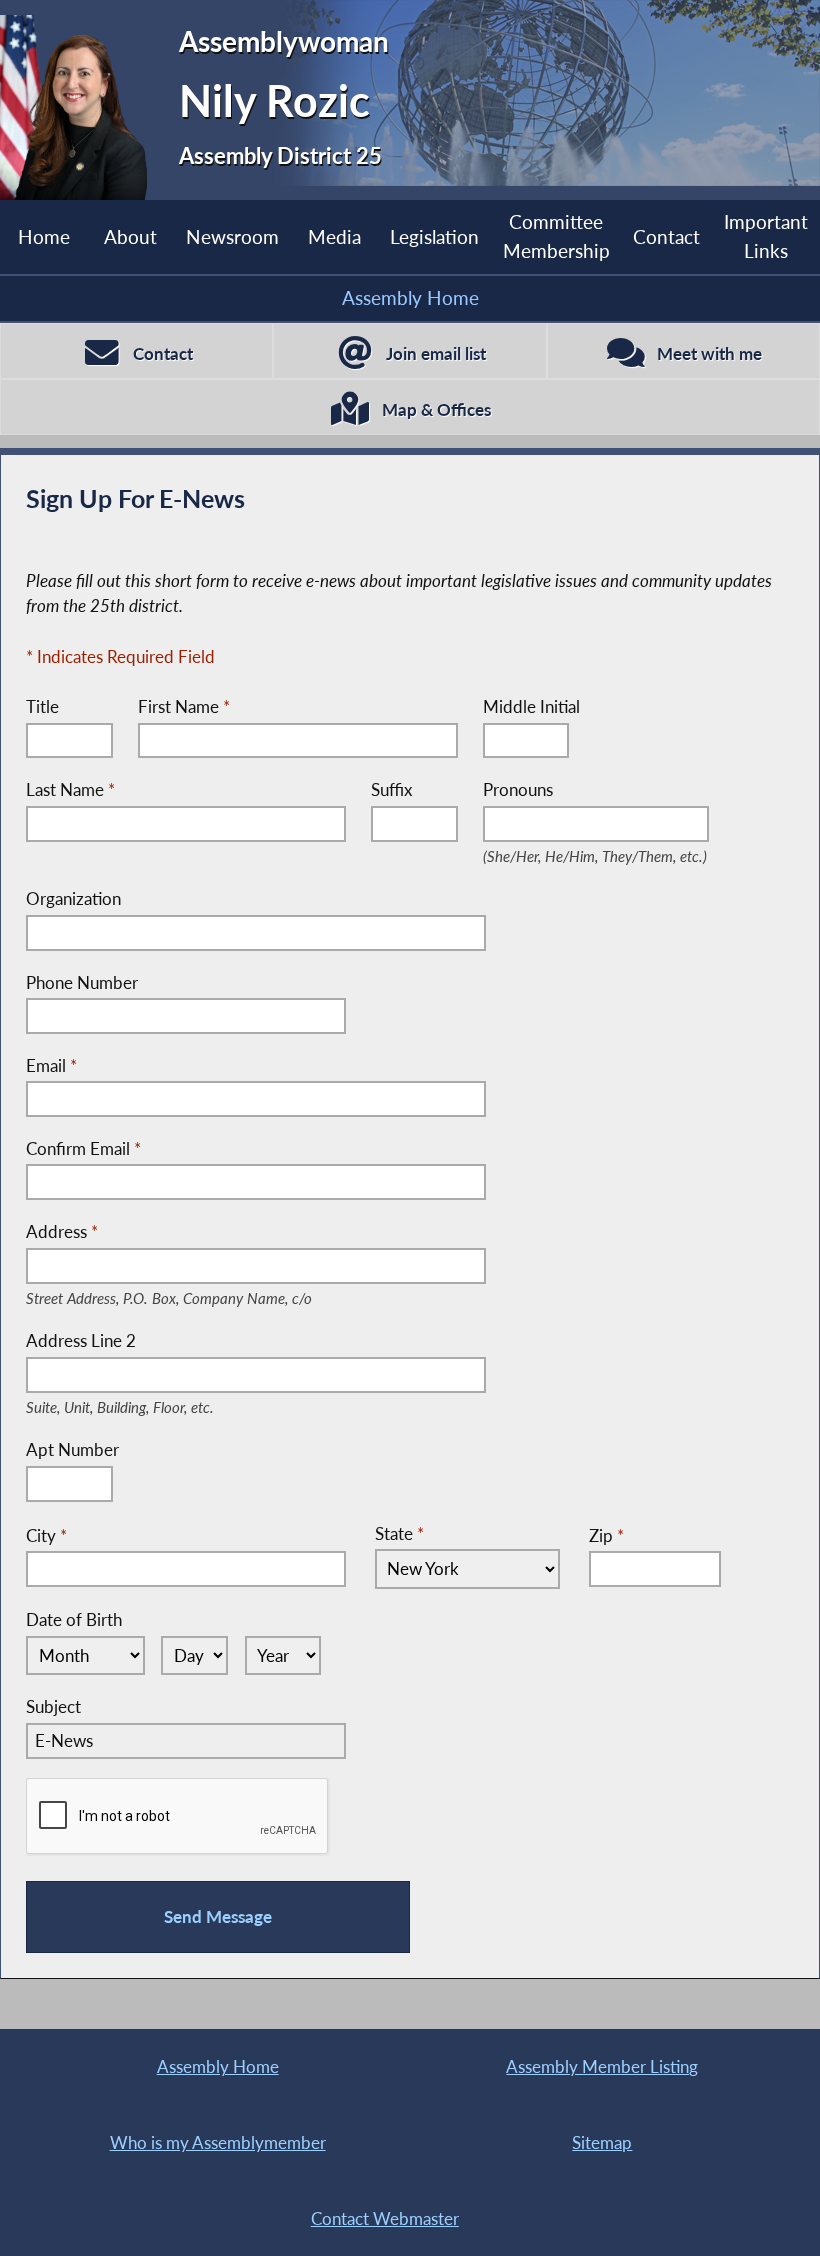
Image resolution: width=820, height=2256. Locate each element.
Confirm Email (83, 1148)
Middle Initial (531, 706)
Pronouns (596, 790)
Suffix (391, 789)
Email (51, 1065)
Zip (606, 1535)
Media (334, 236)
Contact (666, 236)
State (399, 1533)
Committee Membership (556, 236)
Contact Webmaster (385, 2218)
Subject (53, 1706)
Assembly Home (410, 297)
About (130, 236)
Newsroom (232, 236)
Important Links (766, 236)
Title (42, 706)
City (46, 1535)
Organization (73, 898)
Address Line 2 (144, 1341)
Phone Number (82, 982)
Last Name (70, 789)
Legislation (434, 236)
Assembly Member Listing (602, 2066)
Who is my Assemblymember (218, 2142)
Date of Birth (74, 1619)
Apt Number (72, 1449)
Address (200, 1232)
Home (44, 236)
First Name (184, 706)
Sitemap (602, 2142)
